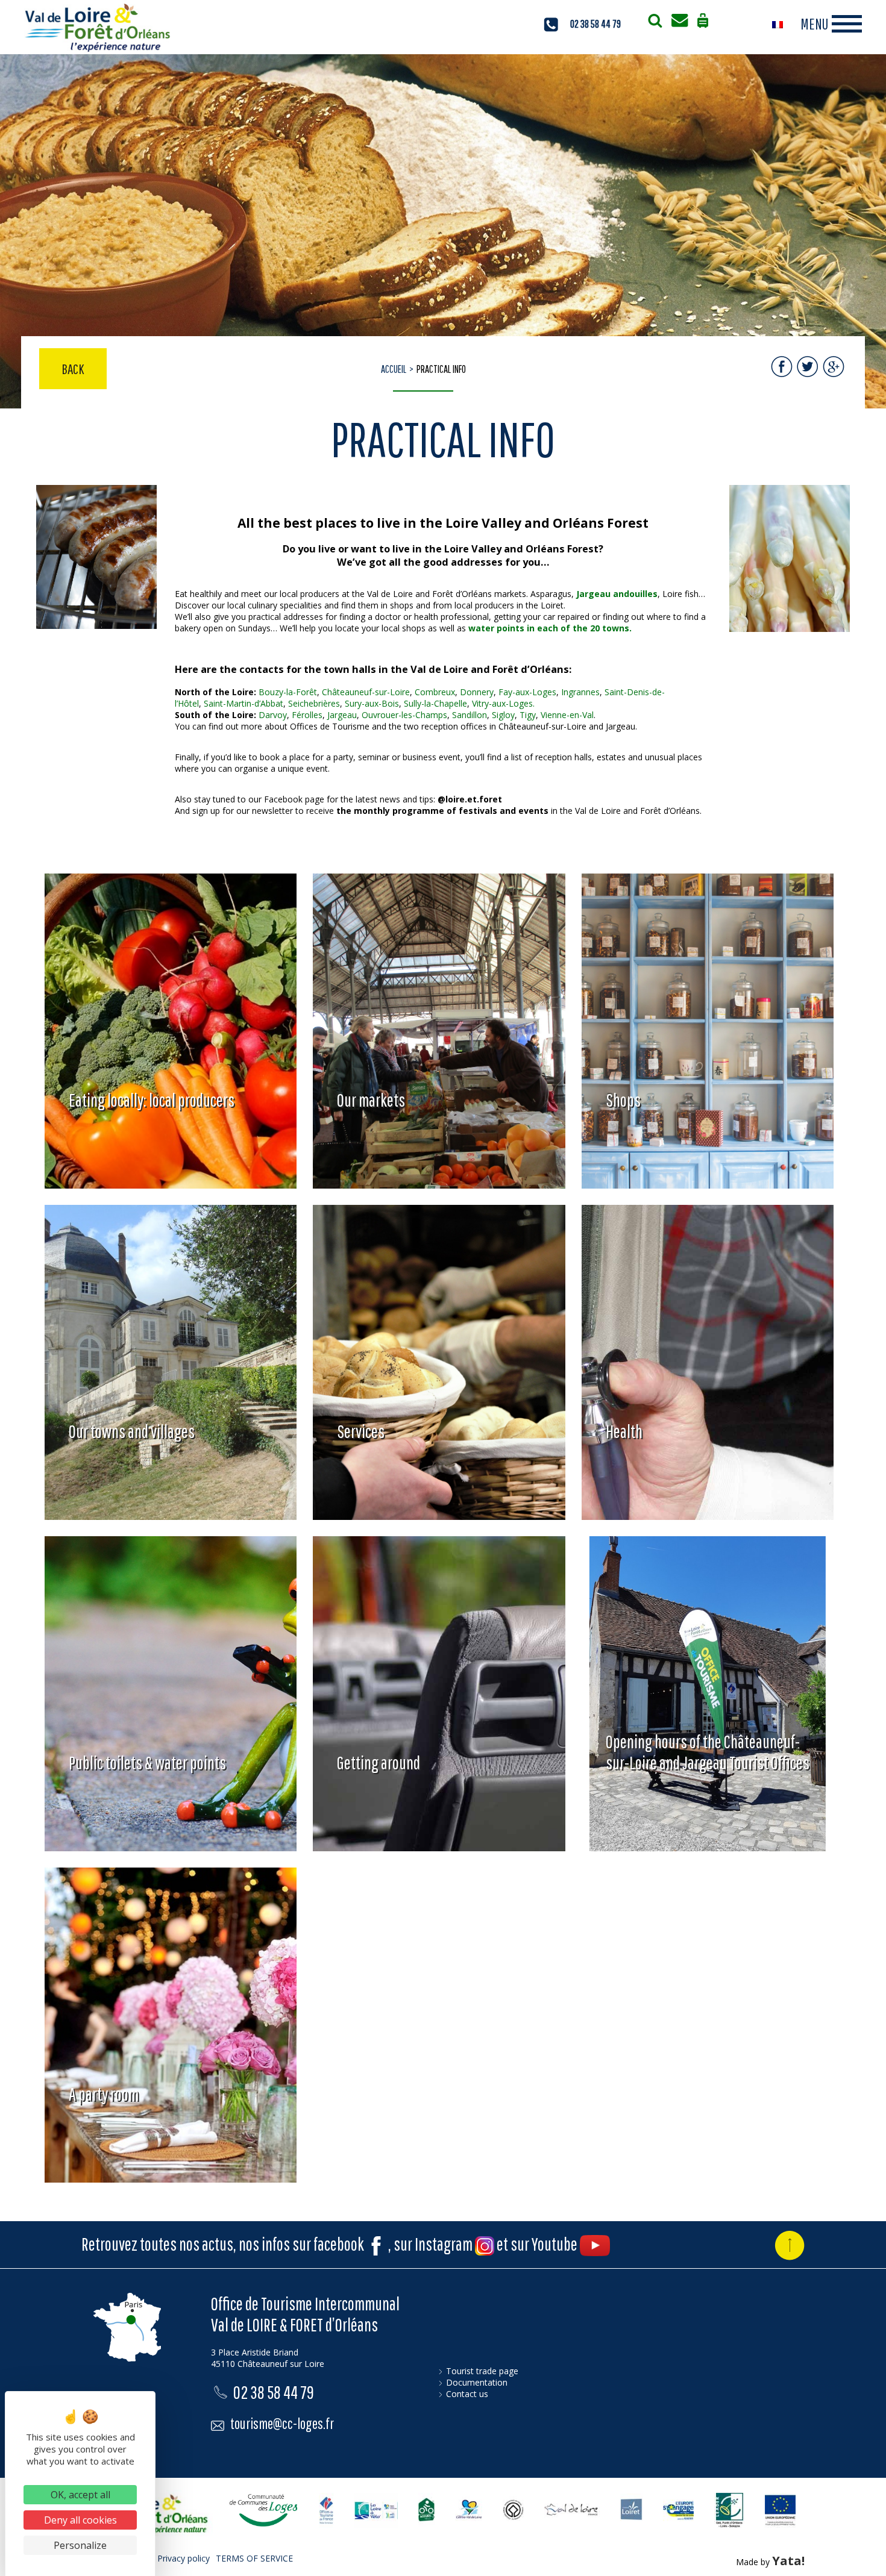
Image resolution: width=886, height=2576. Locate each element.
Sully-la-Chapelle (435, 703)
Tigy (528, 715)
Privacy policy (184, 2558)
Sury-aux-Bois (372, 703)
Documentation (477, 2382)
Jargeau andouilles (617, 594)
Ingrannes (580, 692)
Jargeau (342, 715)
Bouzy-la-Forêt (288, 692)
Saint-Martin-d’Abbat (243, 703)
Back (73, 369)
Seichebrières (314, 703)
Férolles (307, 715)
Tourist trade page (482, 2371)
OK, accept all (80, 2495)
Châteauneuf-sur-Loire (366, 692)
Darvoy (273, 715)
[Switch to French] (778, 24)
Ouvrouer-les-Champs (404, 715)
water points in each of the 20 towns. (550, 628)
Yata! (788, 2561)
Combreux (435, 692)
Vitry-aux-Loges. (503, 703)
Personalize (80, 2545)
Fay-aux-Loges (527, 692)
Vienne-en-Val (567, 715)
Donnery (477, 692)
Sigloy (503, 715)
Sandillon (470, 715)
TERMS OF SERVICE (254, 2558)
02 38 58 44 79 (595, 24)
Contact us (467, 2394)
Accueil (394, 369)
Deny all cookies (80, 2520)
